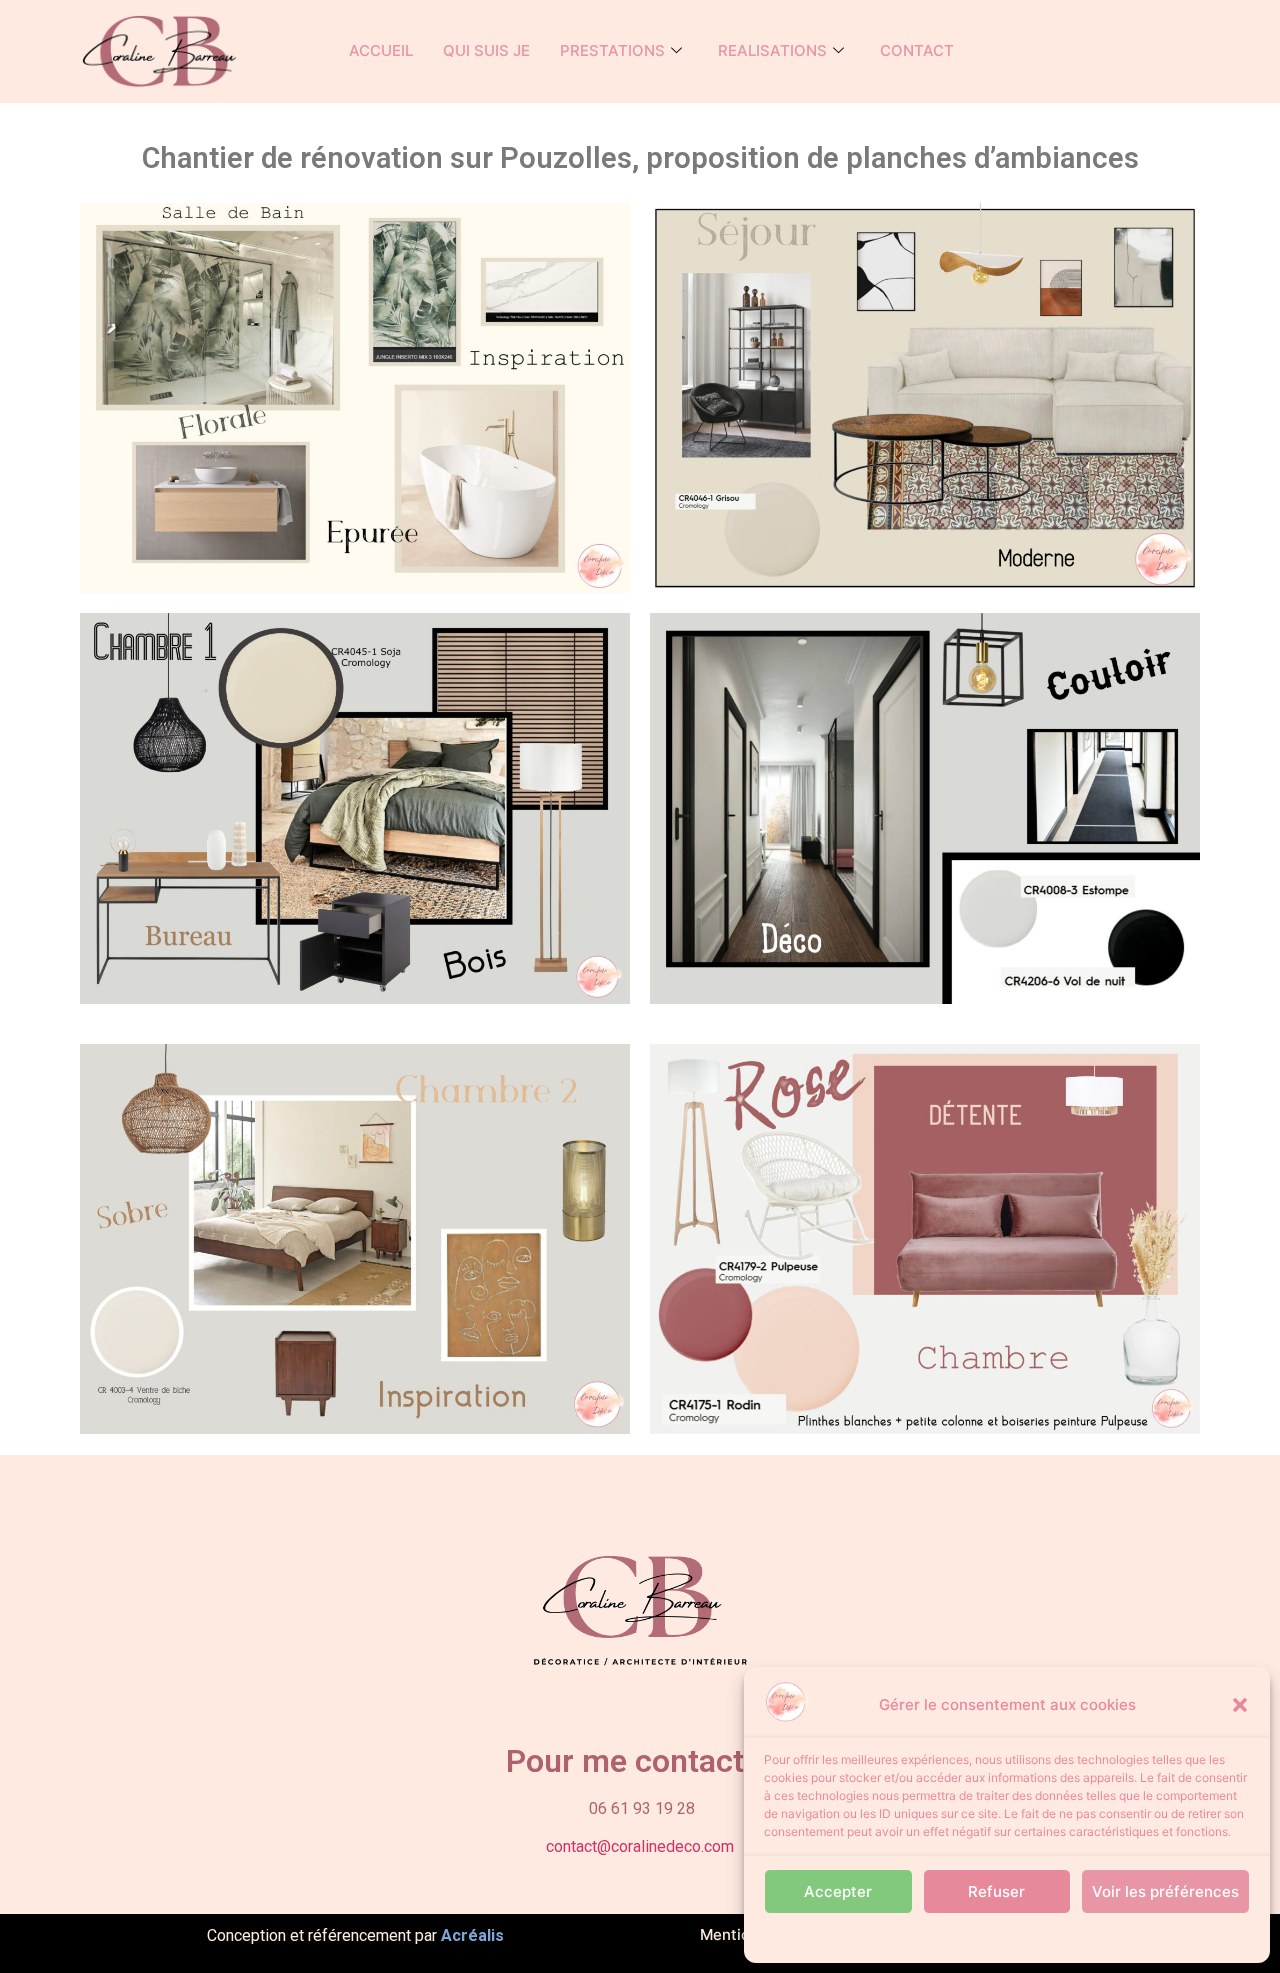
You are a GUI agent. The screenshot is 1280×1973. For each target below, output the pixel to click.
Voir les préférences (1165, 1891)
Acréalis (472, 1935)
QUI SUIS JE (486, 50)
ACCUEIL (381, 50)
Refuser (996, 1891)
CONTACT (917, 50)
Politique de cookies (997, 1937)
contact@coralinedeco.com (640, 1846)
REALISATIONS (772, 50)
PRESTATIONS (612, 50)
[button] (1240, 1705)
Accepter (838, 1891)
